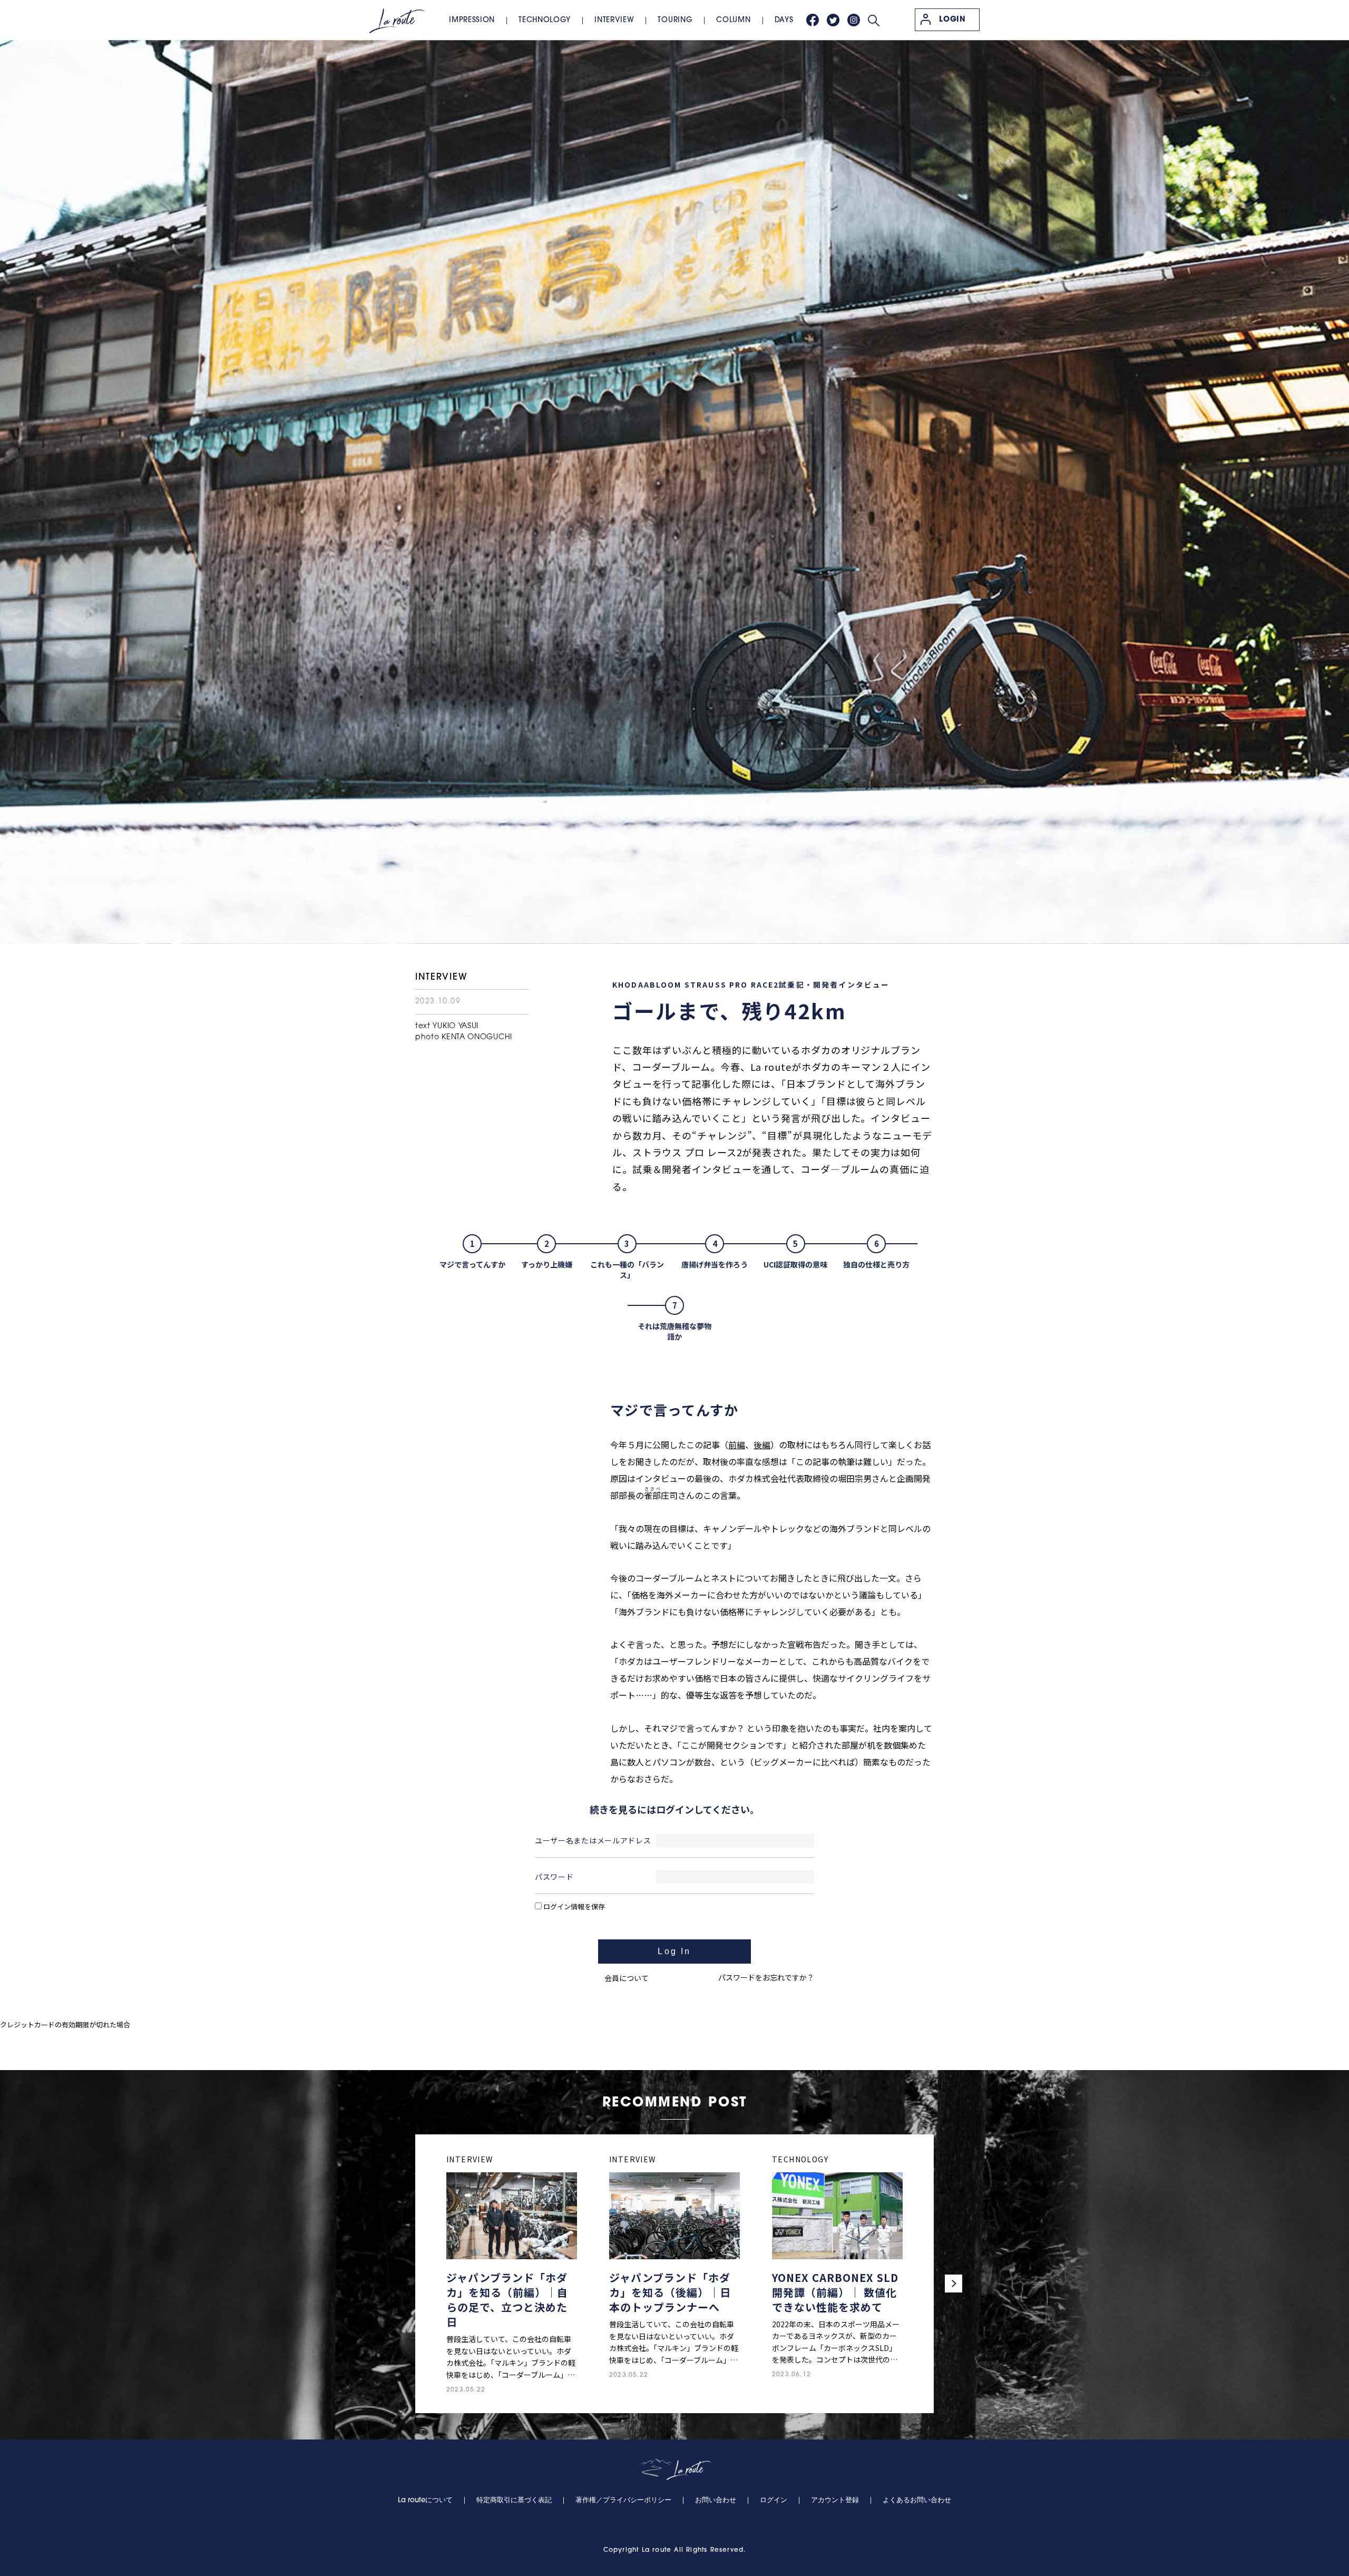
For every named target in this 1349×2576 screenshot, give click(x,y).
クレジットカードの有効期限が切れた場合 (65, 2024)
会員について (627, 1978)
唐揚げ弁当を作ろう (715, 1264)
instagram (854, 20)
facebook (813, 20)
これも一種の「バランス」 (627, 1270)
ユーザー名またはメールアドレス (593, 1840)
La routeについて (425, 2500)
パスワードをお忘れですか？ (766, 1977)
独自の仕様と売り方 (876, 1264)
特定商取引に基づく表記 (514, 2500)
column (733, 20)
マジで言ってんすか (472, 1264)
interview (614, 20)
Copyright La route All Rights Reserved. (675, 2550)
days (784, 20)
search (874, 21)
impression (472, 20)
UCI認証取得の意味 (795, 1264)
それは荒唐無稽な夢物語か (674, 1331)
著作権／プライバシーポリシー (623, 2500)
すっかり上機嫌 (547, 1264)
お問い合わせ (716, 2500)
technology (545, 20)
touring (675, 20)
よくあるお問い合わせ (917, 2500)
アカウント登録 (835, 2500)
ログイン (774, 2500)
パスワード (554, 1877)
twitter (833, 20)
